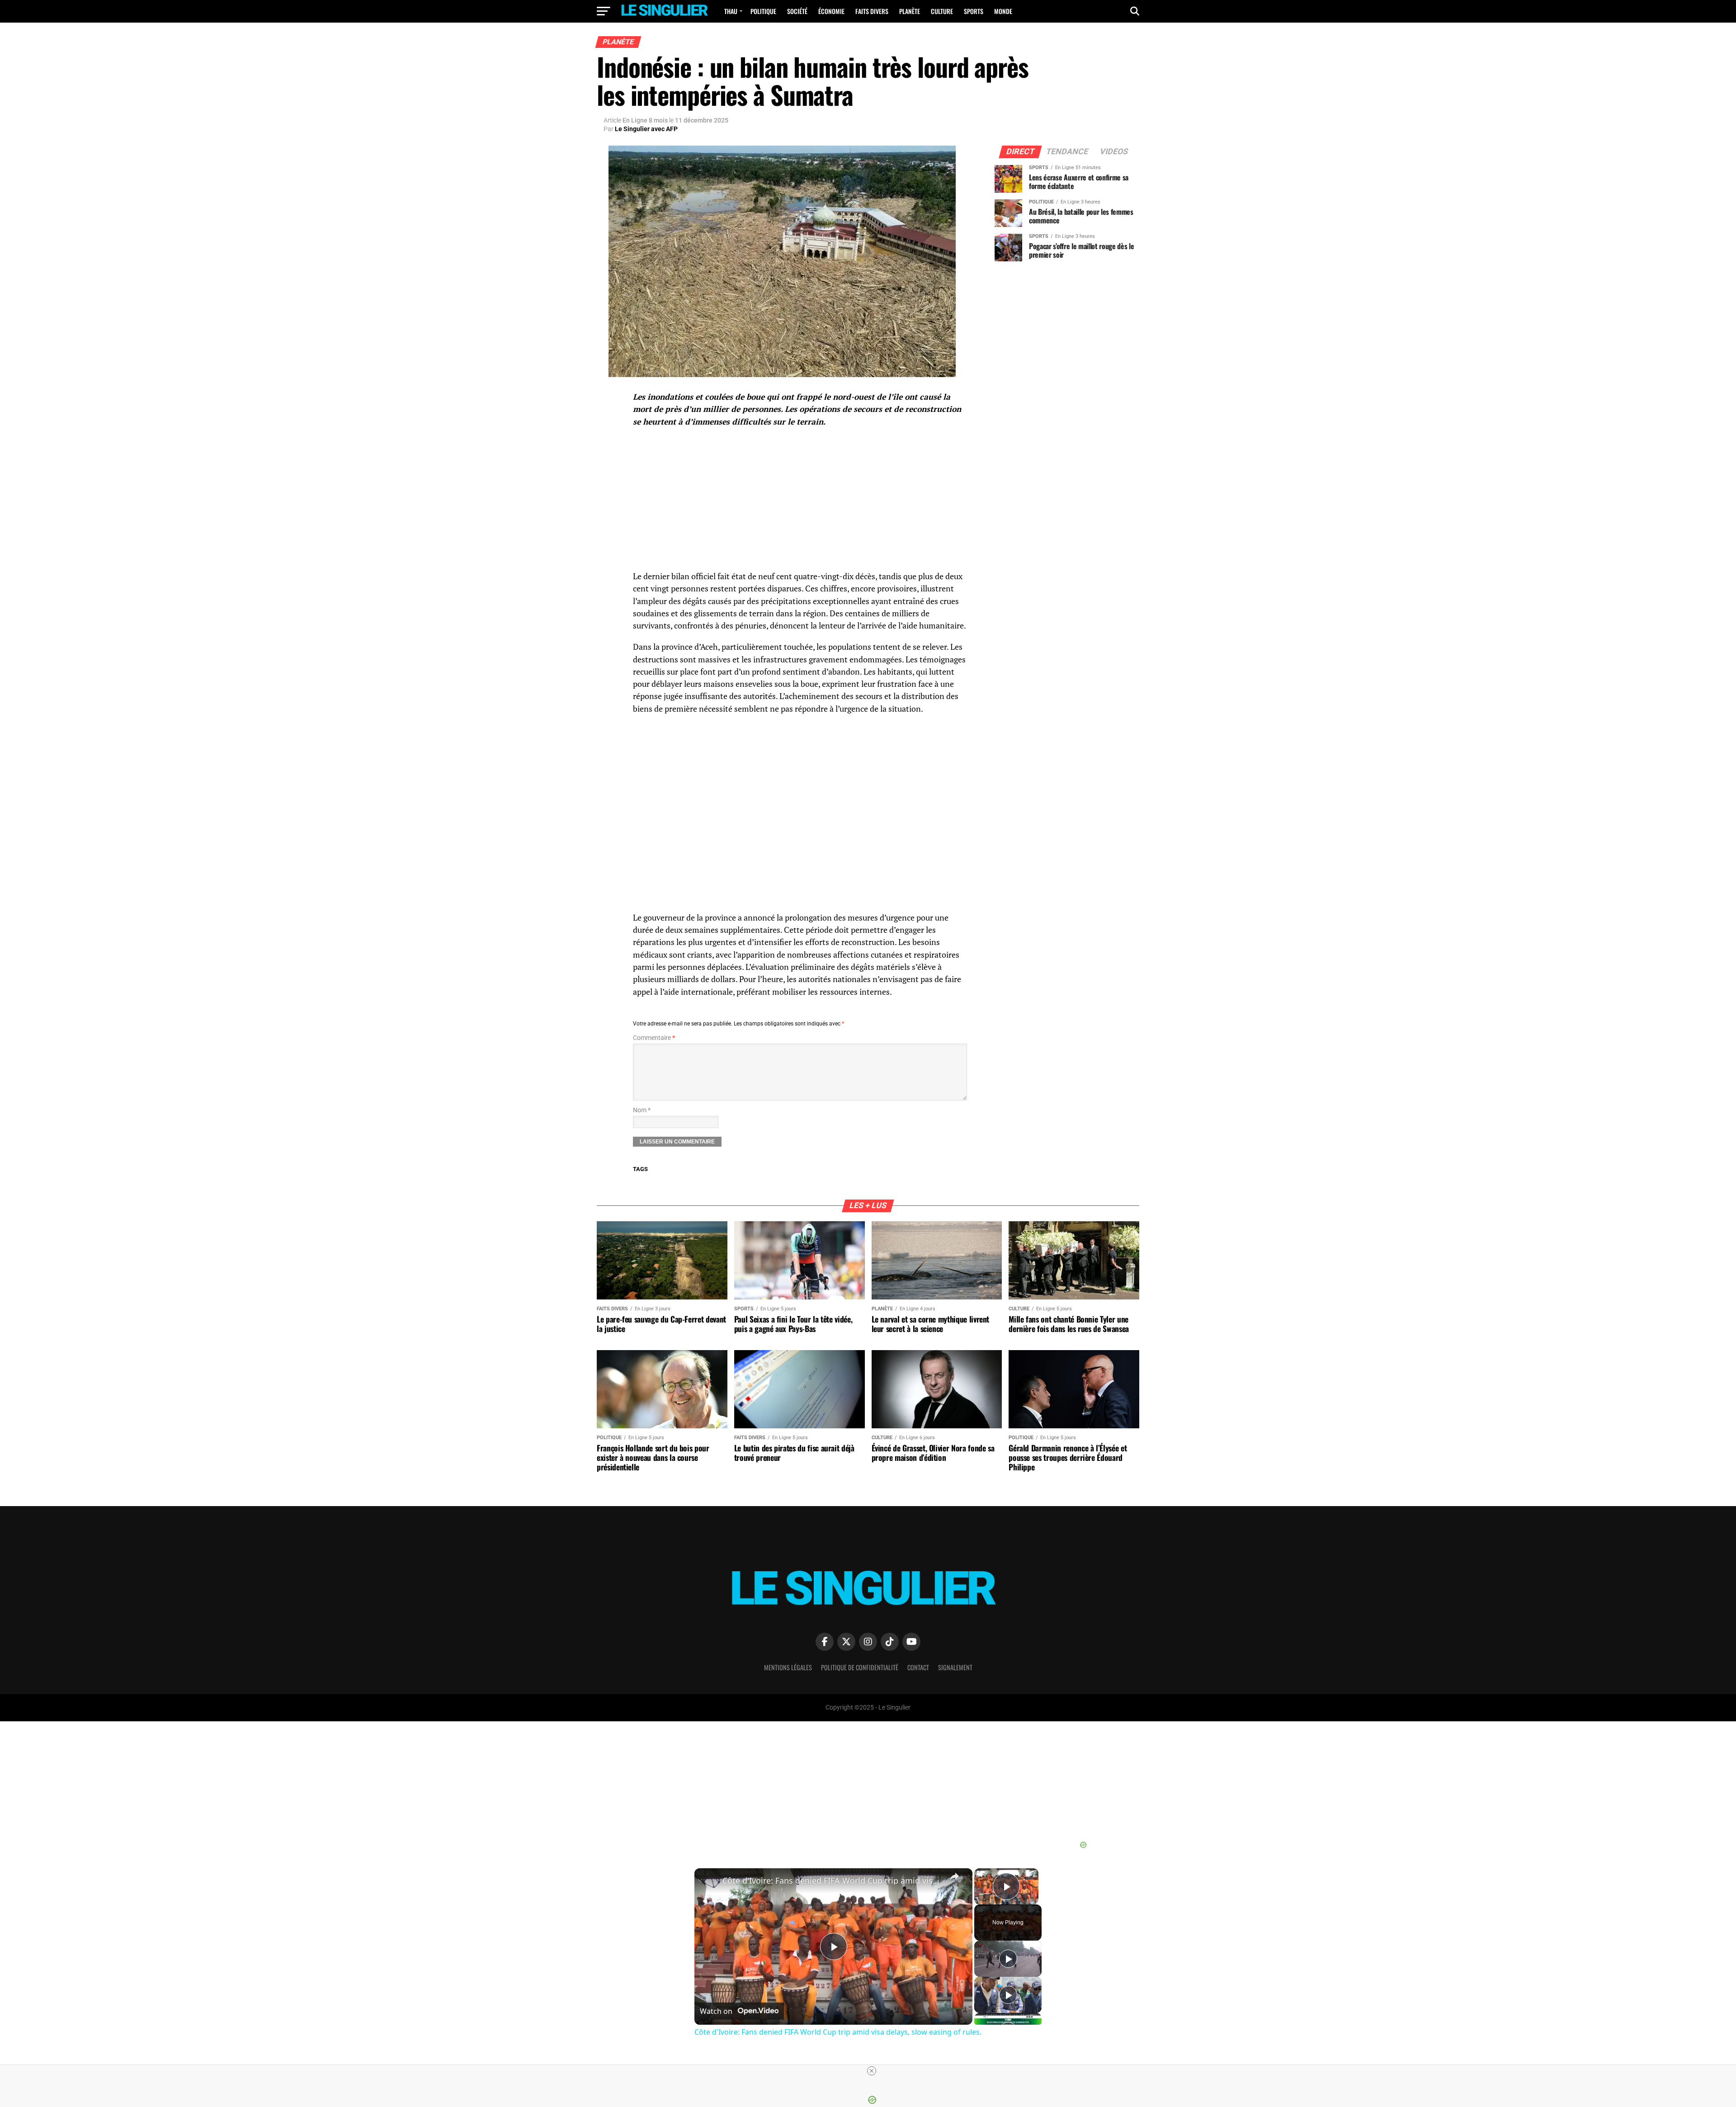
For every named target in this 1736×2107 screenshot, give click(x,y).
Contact (918, 1667)
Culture (942, 11)
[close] (872, 2071)
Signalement (955, 1667)
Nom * (642, 1110)
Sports (974, 11)
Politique (763, 11)
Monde (1003, 11)
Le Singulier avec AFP (646, 129)
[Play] (1008, 1959)
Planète (910, 11)
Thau (731, 11)
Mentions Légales (788, 1667)
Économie (831, 11)
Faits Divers (872, 11)
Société (797, 11)
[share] (954, 1876)
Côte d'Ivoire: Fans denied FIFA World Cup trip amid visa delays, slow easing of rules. (832, 1880)
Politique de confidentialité (860, 1667)
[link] (709, 1883)
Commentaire (654, 1038)
